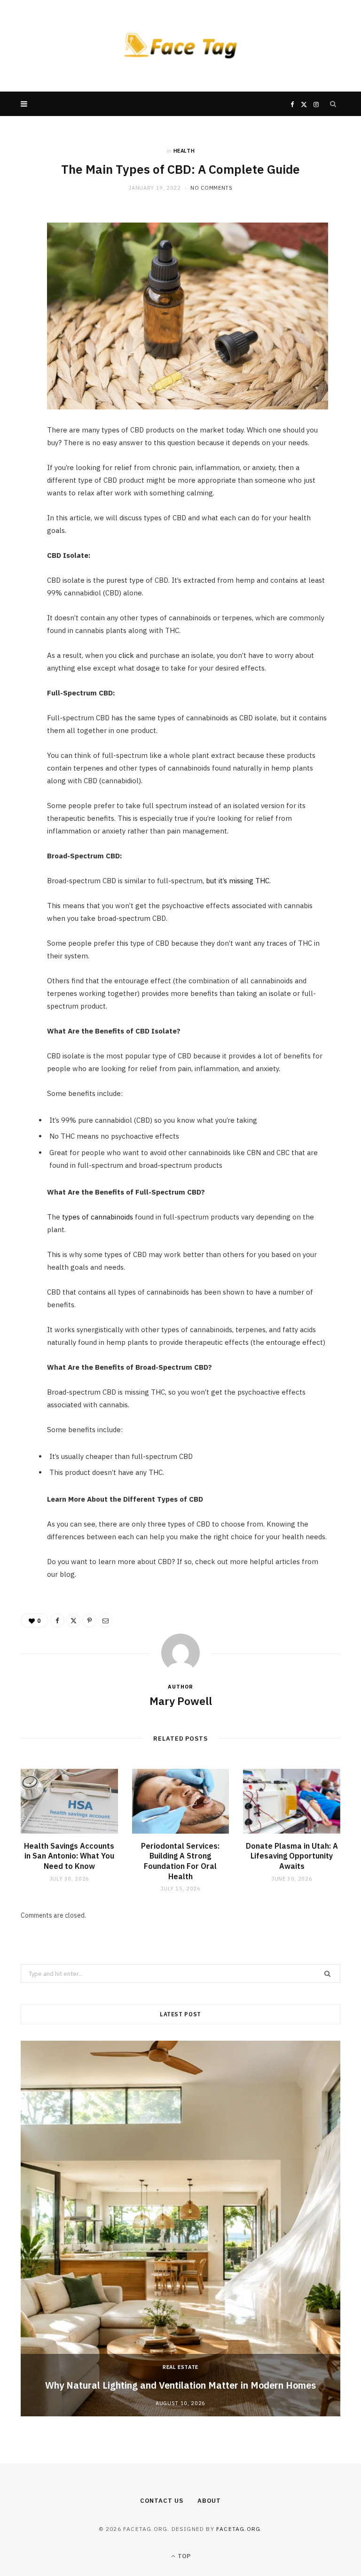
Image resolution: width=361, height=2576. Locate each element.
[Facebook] (16, 247)
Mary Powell (181, 1701)
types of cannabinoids (98, 1217)
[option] (180, 2229)
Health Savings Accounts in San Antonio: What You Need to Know (69, 1856)
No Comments (211, 188)
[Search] (333, 104)
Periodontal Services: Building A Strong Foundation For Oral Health (180, 1861)
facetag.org (238, 2529)
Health (184, 151)
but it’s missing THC (238, 881)
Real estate (180, 2367)
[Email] (16, 318)
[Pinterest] (16, 294)
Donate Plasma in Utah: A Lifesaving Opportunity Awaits (292, 1856)
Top (183, 2556)
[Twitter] (16, 270)
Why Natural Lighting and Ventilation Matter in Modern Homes (180, 2385)
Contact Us (162, 2501)
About (209, 2501)
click (126, 655)
